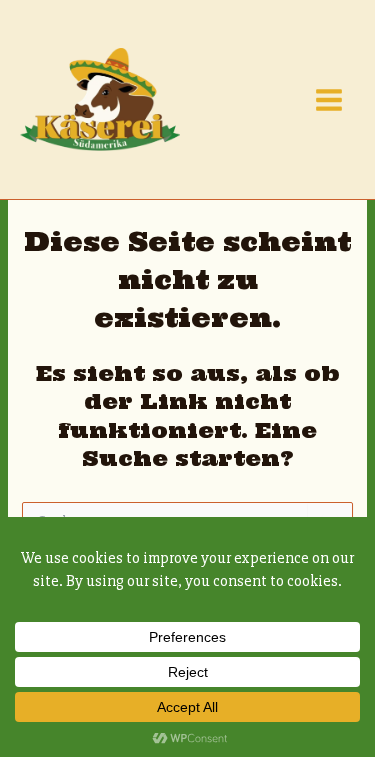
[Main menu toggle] (329, 100)
